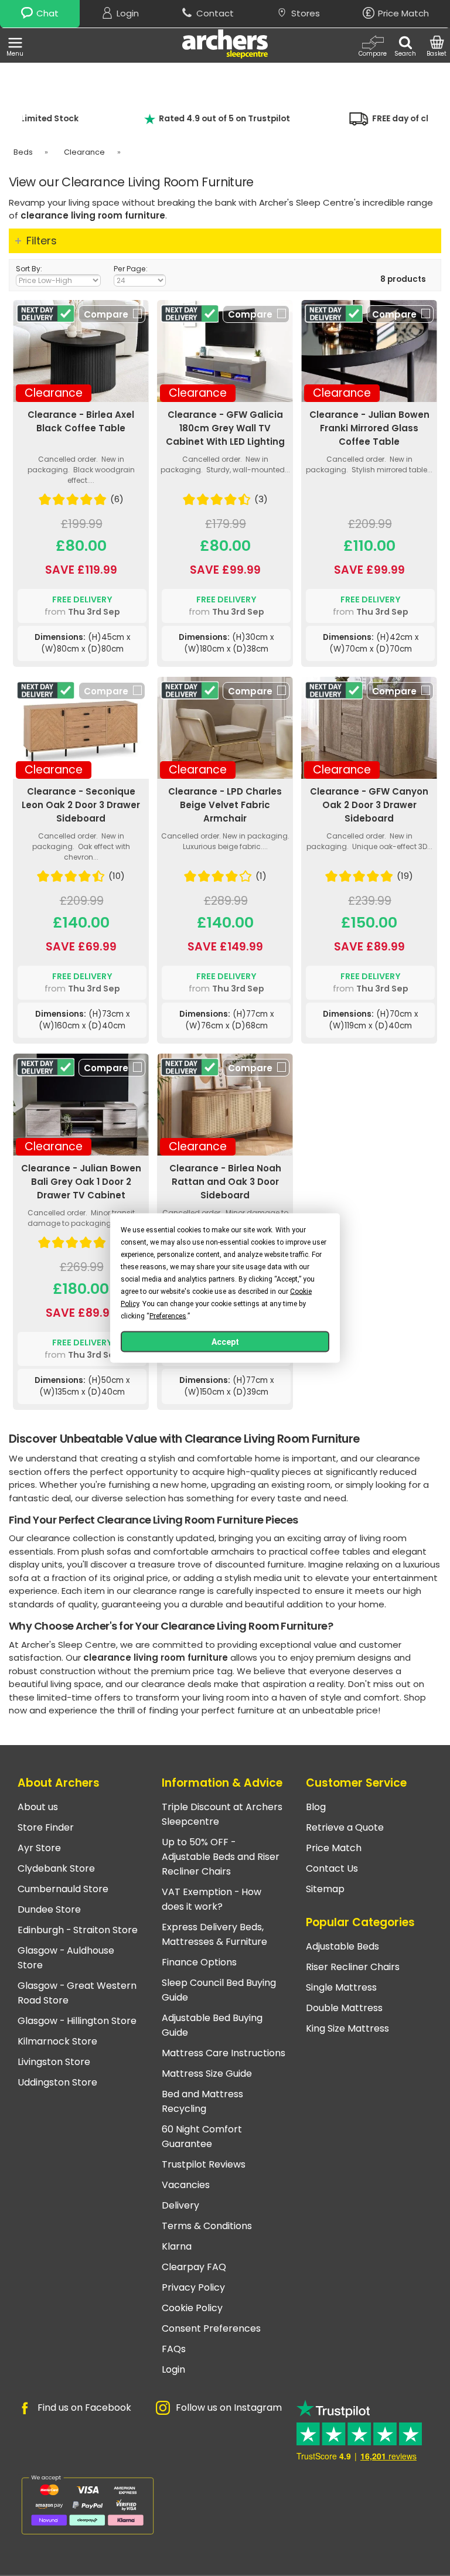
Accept (225, 1342)
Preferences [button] (168, 1316)
